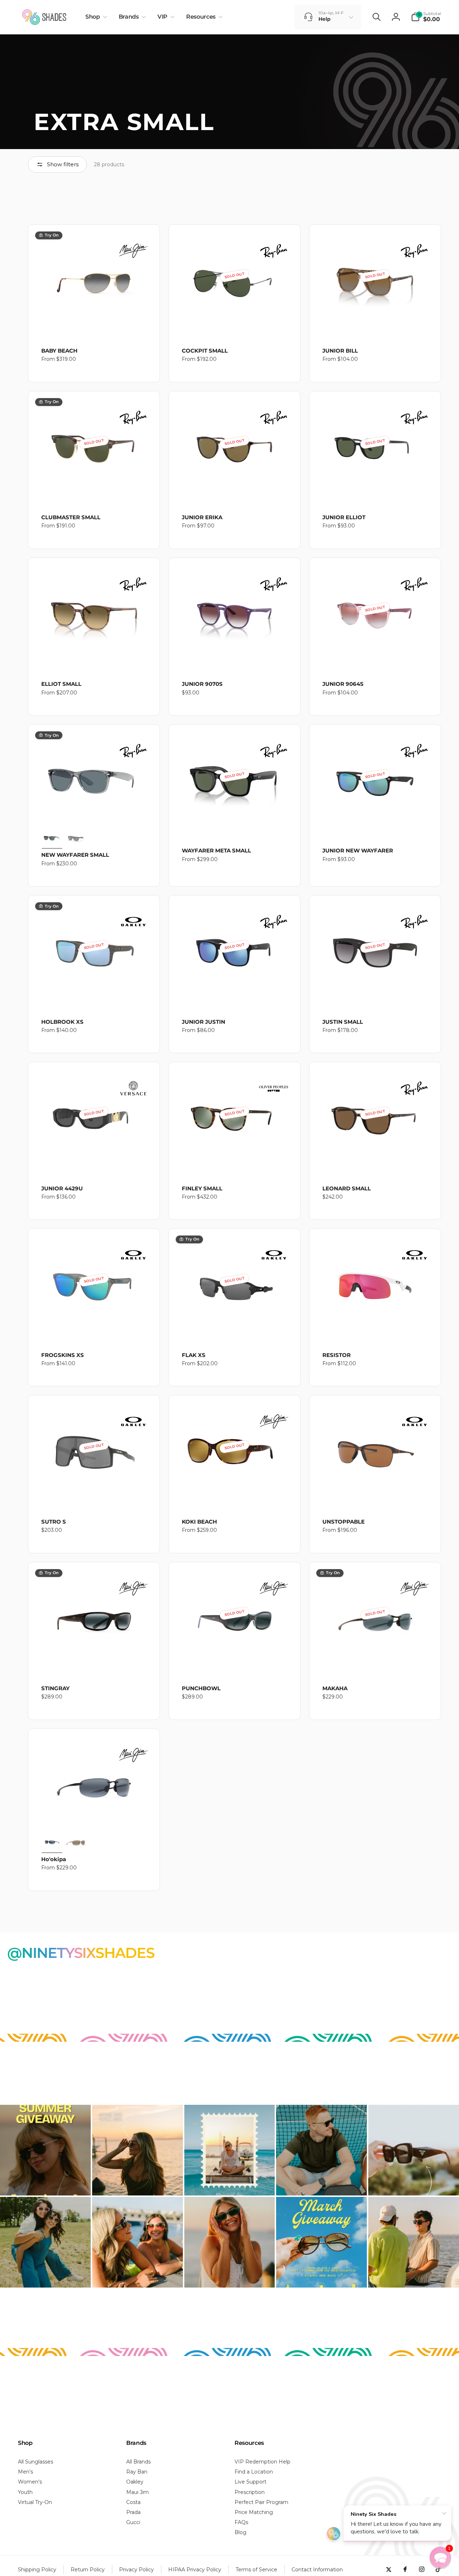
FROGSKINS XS (63, 1355)
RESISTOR (337, 1355)
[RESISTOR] (375, 1280)
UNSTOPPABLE (344, 1522)
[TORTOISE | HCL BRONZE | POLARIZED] (76, 1842)
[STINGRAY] (94, 1613)
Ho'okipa (54, 1859)
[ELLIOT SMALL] (94, 609)
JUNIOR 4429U (62, 1188)
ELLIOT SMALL (61, 684)
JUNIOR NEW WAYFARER (358, 850)
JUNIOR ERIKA (202, 517)
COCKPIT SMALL (205, 351)
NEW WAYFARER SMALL (75, 855)
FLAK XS (194, 1355)
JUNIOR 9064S (343, 684)
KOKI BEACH (199, 1522)
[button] (95, 17)
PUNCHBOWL (201, 1688)
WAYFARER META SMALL (216, 850)
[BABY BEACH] (94, 276)
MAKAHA (335, 1688)
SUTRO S (54, 1522)
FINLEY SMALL (202, 1188)
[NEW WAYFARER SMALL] (94, 775)
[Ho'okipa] (94, 1780)
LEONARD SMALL (347, 1188)
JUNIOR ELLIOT (344, 517)
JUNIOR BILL (340, 351)
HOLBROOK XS (62, 1022)
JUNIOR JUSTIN (204, 1022)
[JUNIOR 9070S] (235, 609)
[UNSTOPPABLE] (375, 1446)
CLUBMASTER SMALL (71, 517)
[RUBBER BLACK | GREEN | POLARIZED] (76, 838)
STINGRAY (55, 1688)
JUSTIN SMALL (343, 1022)
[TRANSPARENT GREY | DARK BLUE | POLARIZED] (52, 838)
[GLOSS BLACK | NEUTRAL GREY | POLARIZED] (52, 1842)
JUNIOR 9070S (202, 684)
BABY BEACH (59, 351)
